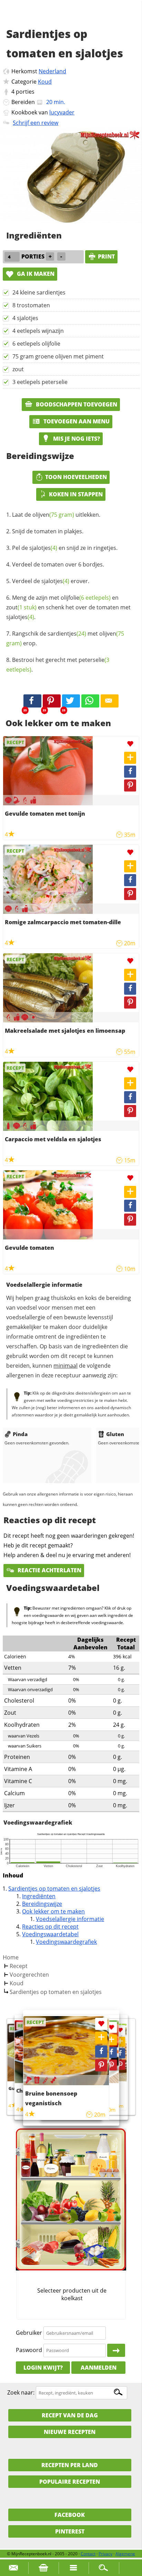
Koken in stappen (76, 494)
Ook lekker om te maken (53, 1911)
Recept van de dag (70, 2415)
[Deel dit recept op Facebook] (32, 701)
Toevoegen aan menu (76, 421)
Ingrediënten (39, 1896)
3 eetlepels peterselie (40, 382)
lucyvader (62, 112)
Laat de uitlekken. (56, 515)
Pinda (20, 1434)
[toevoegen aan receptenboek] (120, 2041)
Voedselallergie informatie (70, 1919)
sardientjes (67, 634)
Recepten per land (70, 2465)
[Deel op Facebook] (130, 772)
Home (11, 1957)
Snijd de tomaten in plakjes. (48, 531)
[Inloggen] (116, 2350)
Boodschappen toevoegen (76, 404)
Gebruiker (29, 2333)
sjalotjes (43, 548)
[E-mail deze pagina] (110, 701)
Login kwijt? (43, 2368)
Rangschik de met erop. (65, 638)
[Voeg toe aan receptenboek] (130, 758)
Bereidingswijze (42, 1904)
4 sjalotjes (25, 318)
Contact (88, 2554)
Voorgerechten (29, 1975)
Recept (19, 1966)
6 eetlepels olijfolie (36, 344)
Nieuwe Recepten (70, 2432)
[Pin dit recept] (52, 701)
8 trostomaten (31, 305)
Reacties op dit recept (50, 1927)
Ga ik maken (35, 274)
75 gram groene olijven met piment (58, 356)
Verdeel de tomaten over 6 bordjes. (58, 564)
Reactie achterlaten (49, 1570)
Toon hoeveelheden (76, 477)
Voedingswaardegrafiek (66, 1942)
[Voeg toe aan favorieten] (130, 744)
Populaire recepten (70, 2482)
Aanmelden (99, 2368)
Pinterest (70, 2531)
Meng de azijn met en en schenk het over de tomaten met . (68, 607)
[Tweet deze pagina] (71, 701)
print (106, 256)
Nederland (52, 71)
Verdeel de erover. (51, 581)
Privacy (105, 2554)
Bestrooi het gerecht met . (58, 665)
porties (25, 92)
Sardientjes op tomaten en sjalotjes (54, 1889)
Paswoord (29, 2350)
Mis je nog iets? (76, 439)
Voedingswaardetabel (50, 1934)
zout (18, 369)
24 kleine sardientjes (39, 292)
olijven (53, 515)
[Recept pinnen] (130, 785)
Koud (45, 82)
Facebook (70, 2515)
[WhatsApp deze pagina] (90, 701)
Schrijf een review (35, 123)
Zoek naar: (21, 2392)
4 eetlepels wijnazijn (38, 331)
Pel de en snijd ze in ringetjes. (65, 548)
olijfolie (86, 598)
